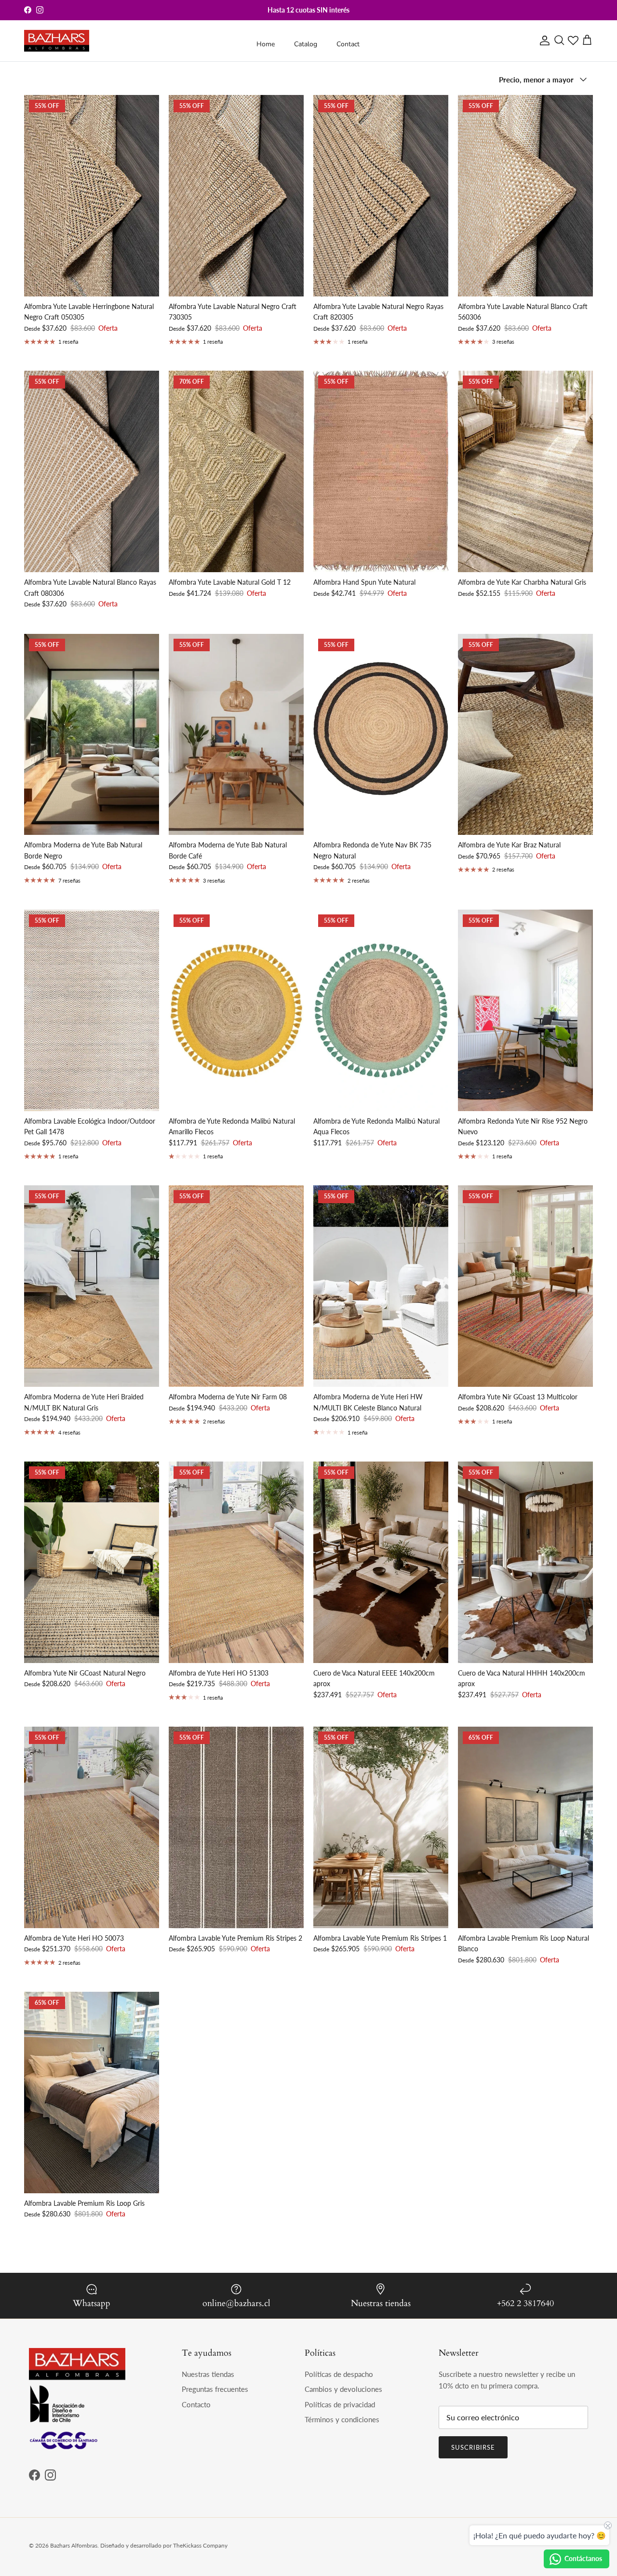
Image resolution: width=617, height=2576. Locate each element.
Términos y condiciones (342, 2419)
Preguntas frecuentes (215, 2389)
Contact (348, 44)
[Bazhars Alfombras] (57, 41)
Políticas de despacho (339, 2374)
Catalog (306, 44)
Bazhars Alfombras (74, 2545)
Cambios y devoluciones (343, 2389)
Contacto (196, 2404)
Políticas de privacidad (340, 2404)
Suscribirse (473, 2447)
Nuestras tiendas (208, 2374)
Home (266, 44)
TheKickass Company (200, 2545)
